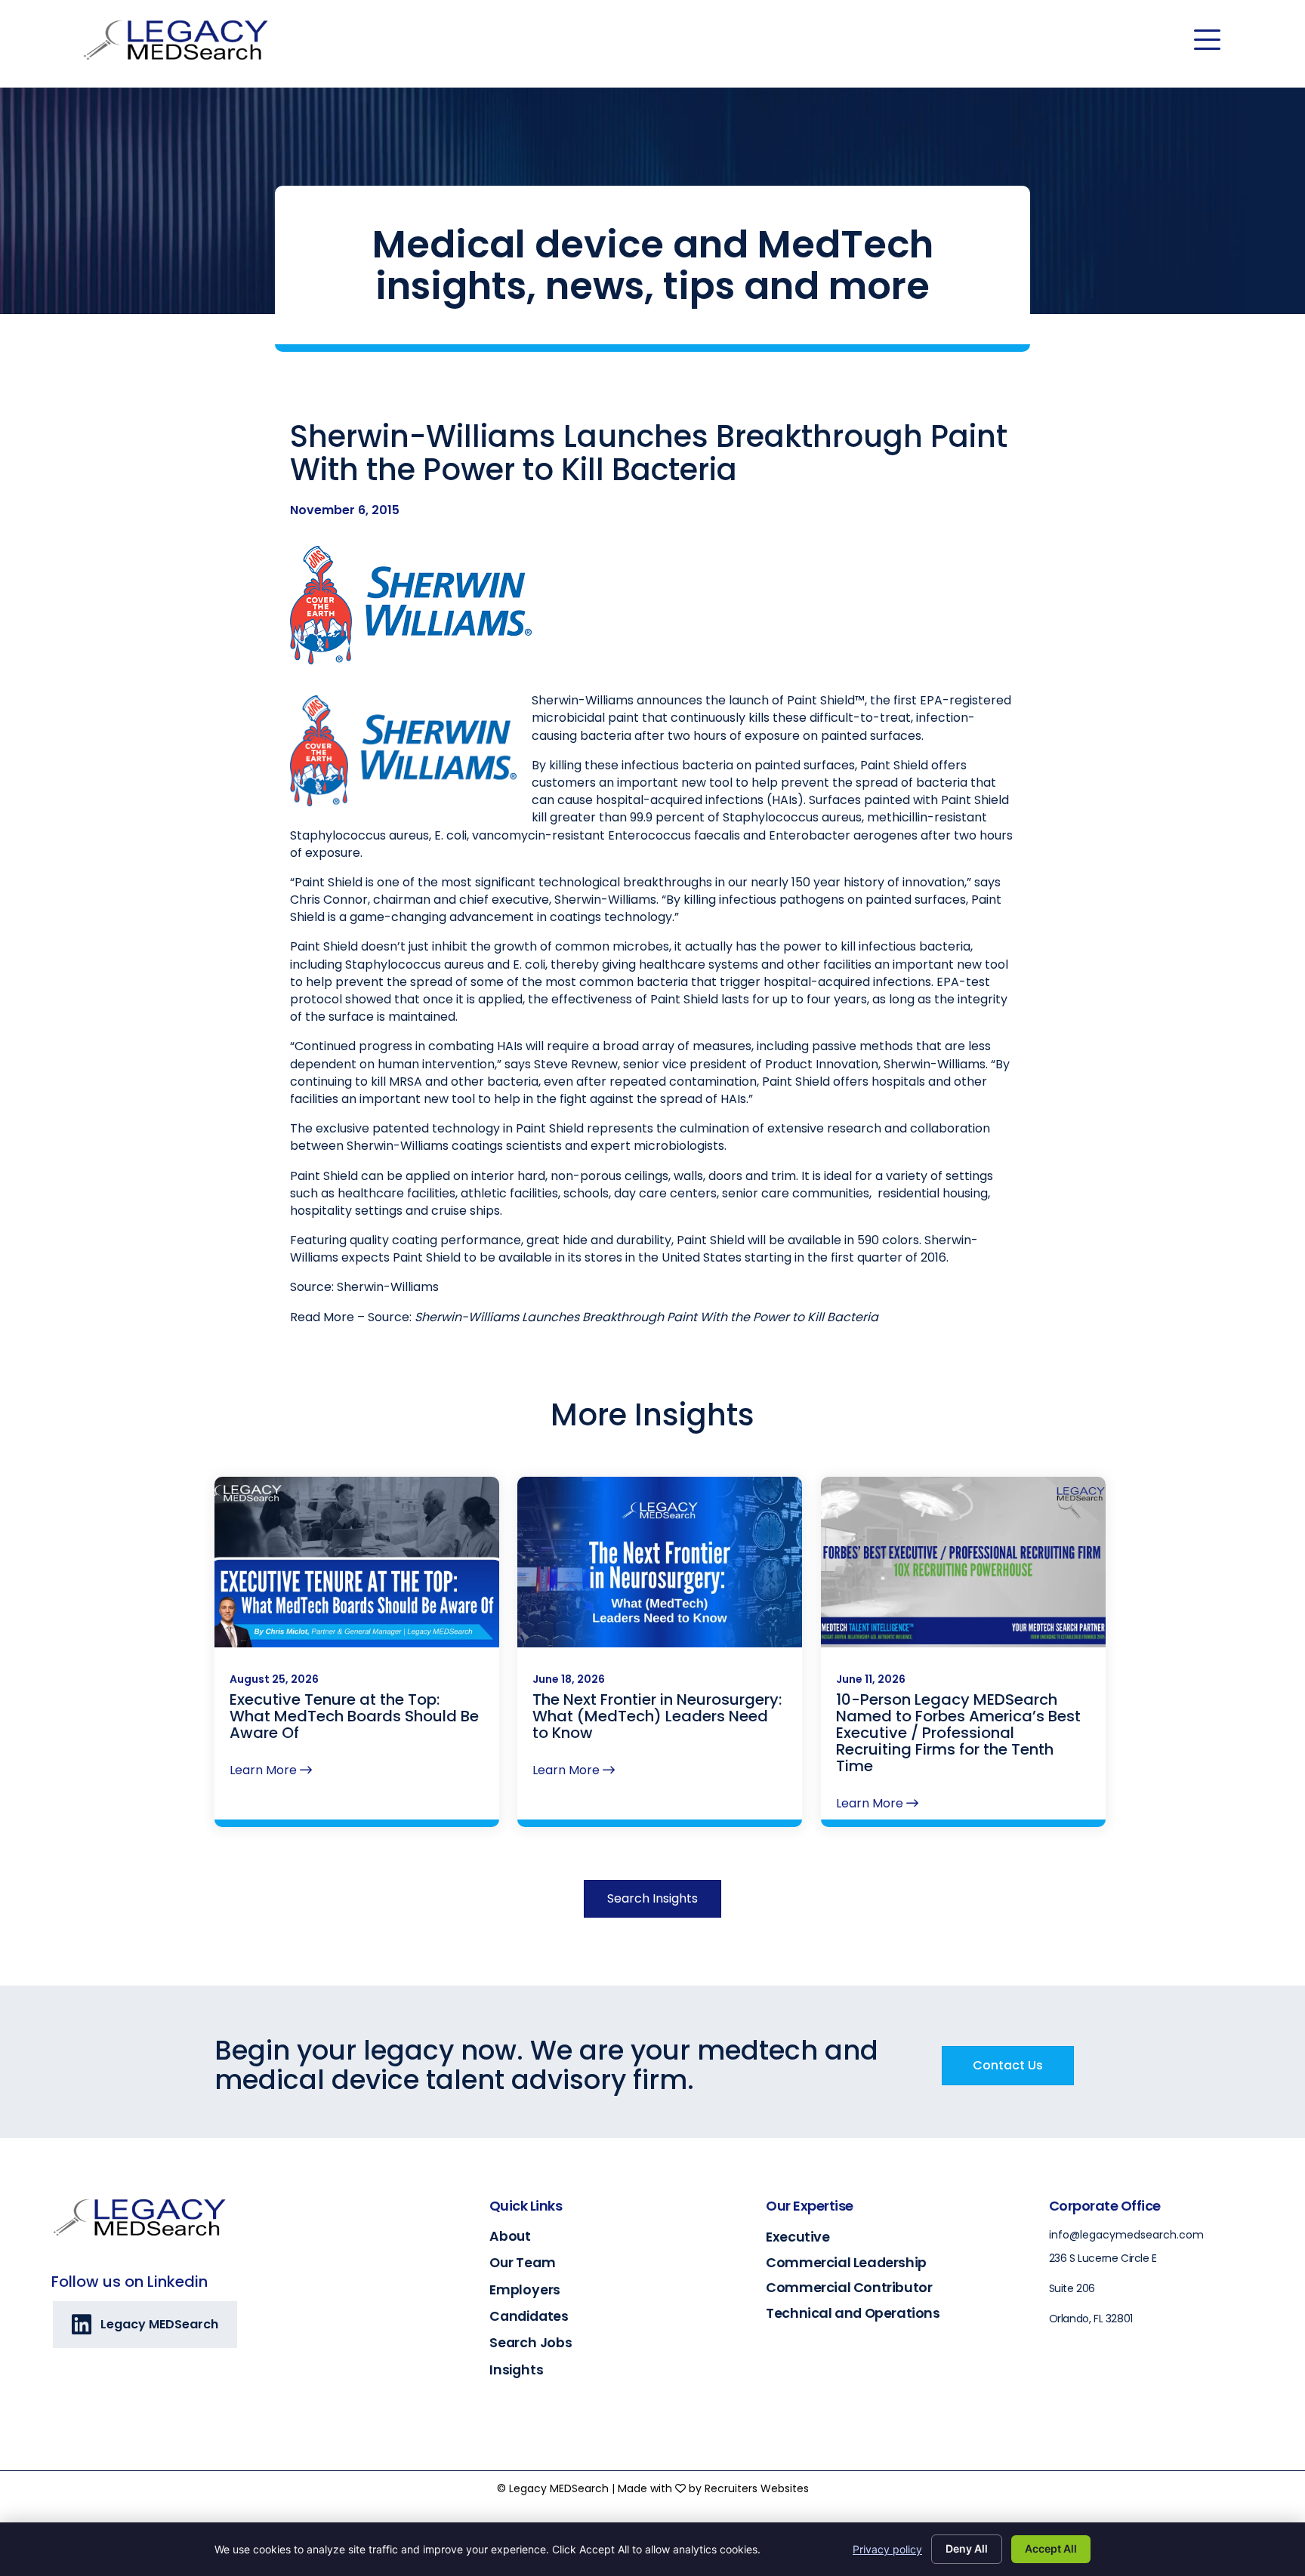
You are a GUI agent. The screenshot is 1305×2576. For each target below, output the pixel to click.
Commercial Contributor (849, 2287)
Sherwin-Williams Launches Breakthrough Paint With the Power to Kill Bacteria (646, 1317)
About (510, 2236)
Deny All (967, 2548)
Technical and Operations (853, 2313)
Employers (525, 2290)
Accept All (1051, 2548)
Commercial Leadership (846, 2262)
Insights (516, 2370)
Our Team (522, 2263)
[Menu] (1207, 40)
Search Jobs (531, 2343)
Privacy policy (887, 2549)
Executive (797, 2237)
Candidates (529, 2316)
